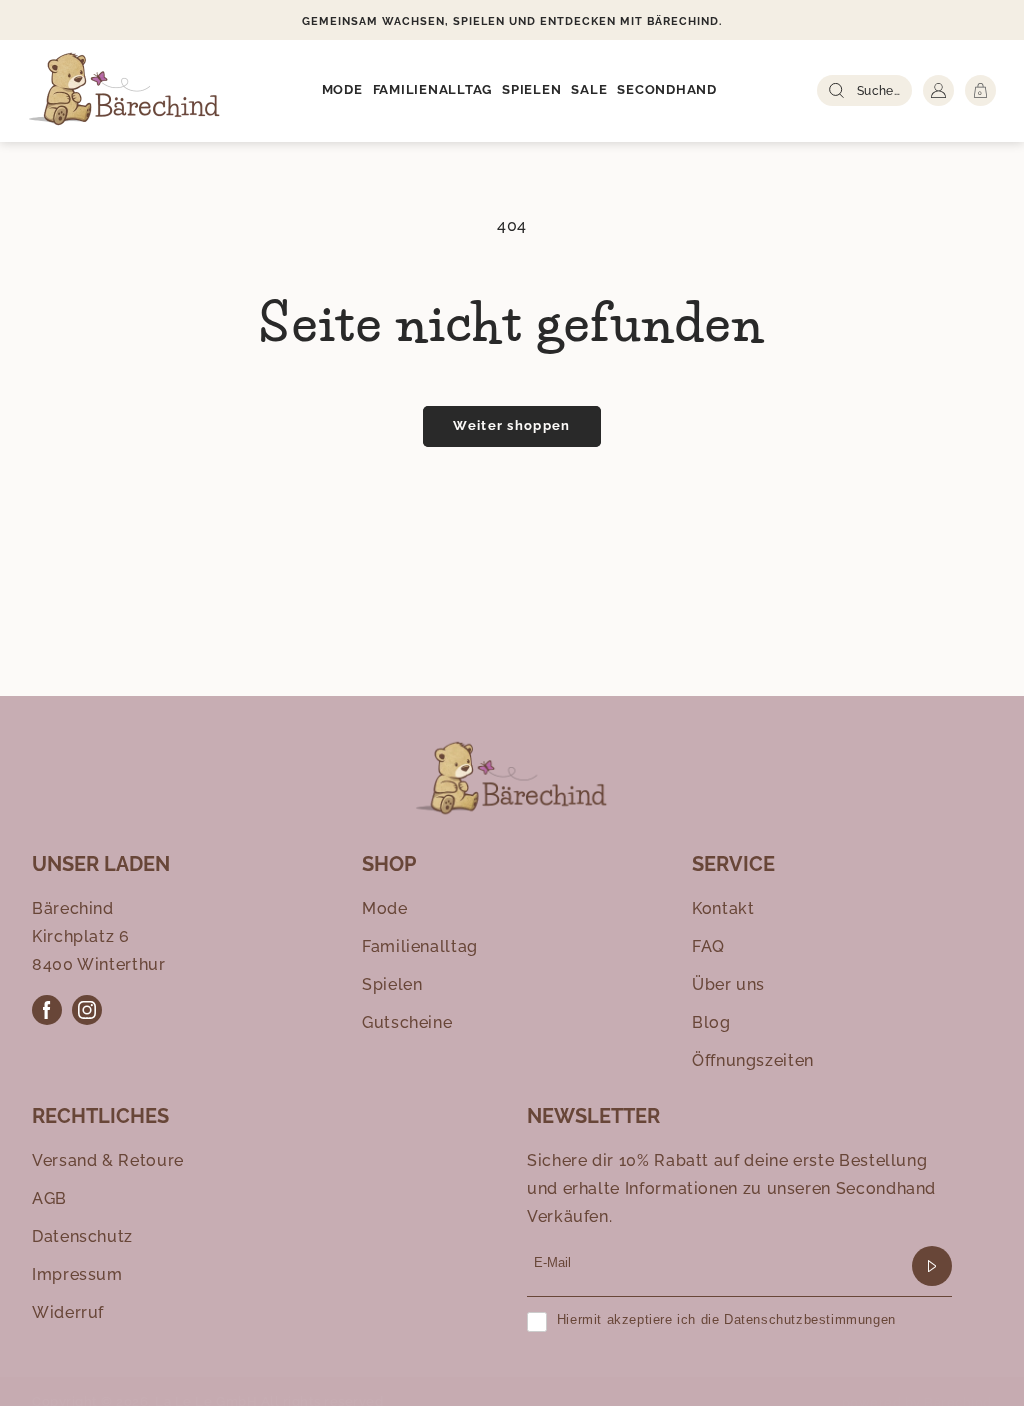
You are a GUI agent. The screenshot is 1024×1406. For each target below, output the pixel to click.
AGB (49, 1198)
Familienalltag (420, 946)
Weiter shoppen (511, 425)
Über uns (728, 984)
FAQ (708, 946)
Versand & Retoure (108, 1160)
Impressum (77, 1274)
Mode (385, 908)
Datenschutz (82, 1236)
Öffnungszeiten (753, 1060)
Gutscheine (407, 1022)
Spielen (392, 984)
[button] (342, 90)
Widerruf (68, 1312)
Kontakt (723, 908)
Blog (711, 1022)
